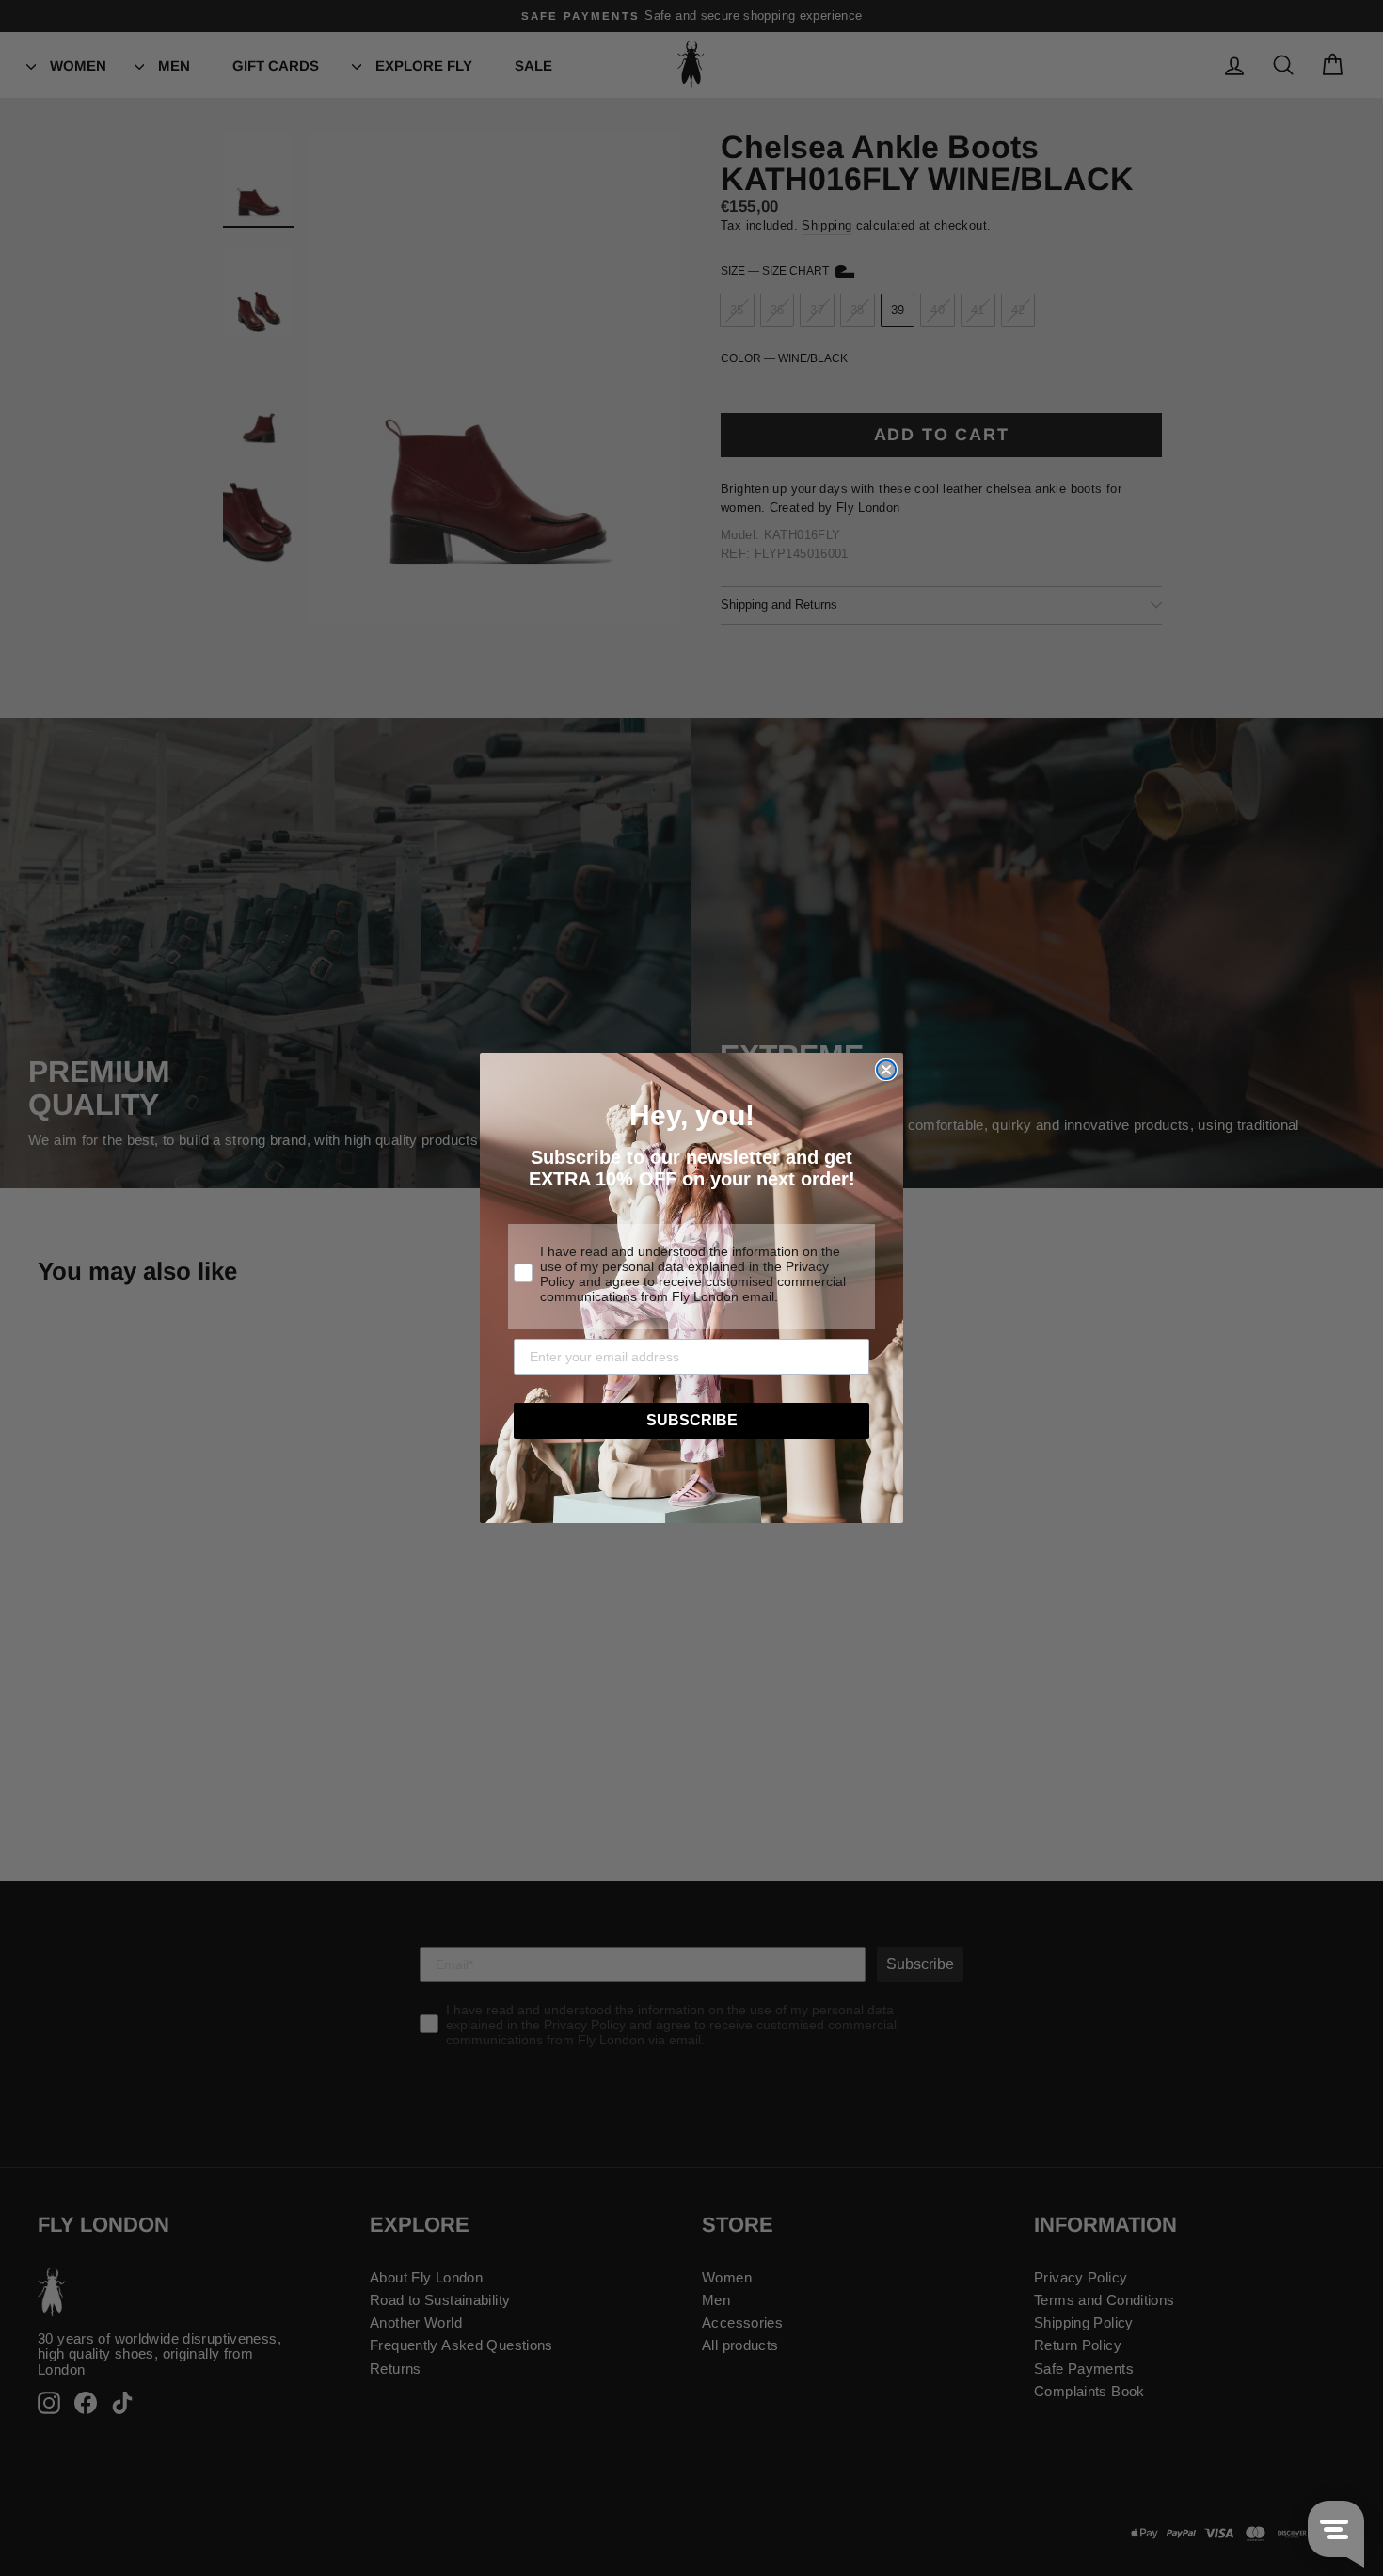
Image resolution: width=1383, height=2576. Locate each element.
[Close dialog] (886, 1070)
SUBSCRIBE (692, 1420)
